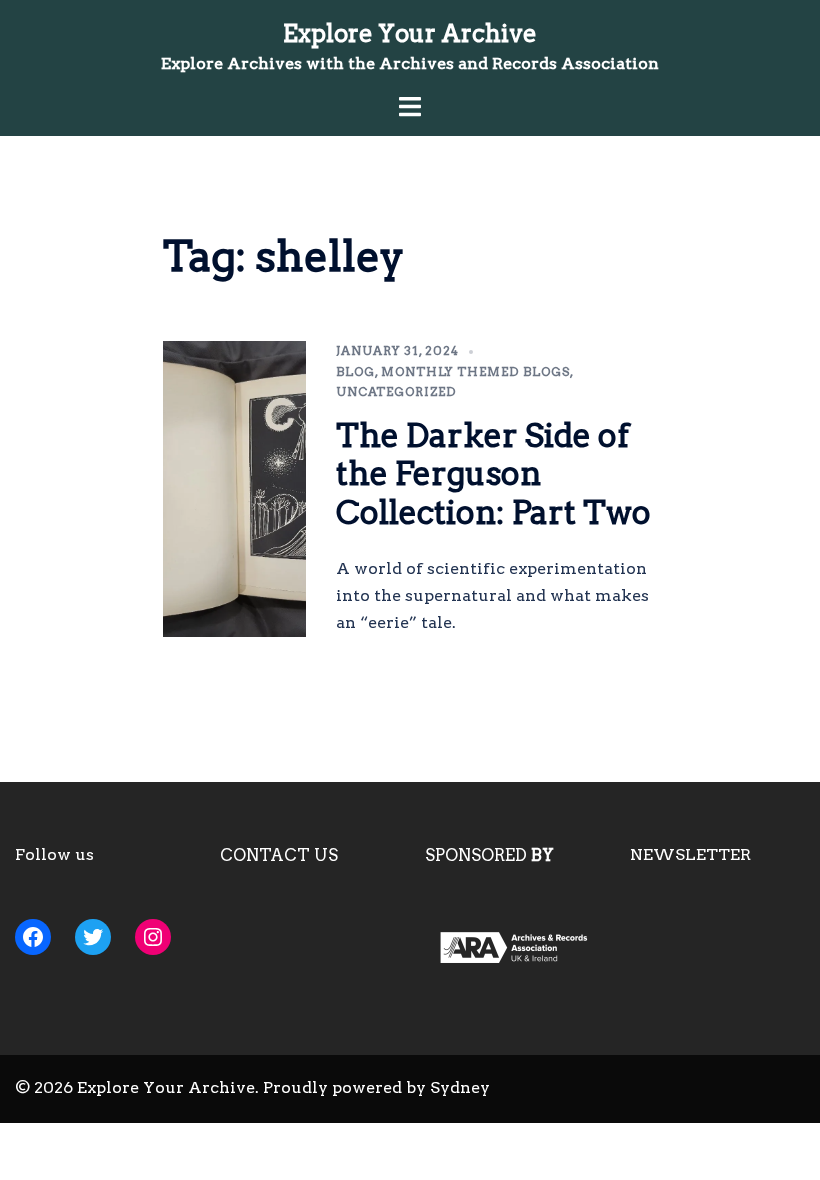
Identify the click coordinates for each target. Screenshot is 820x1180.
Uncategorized (396, 391)
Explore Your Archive (410, 33)
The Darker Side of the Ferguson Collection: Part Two (493, 474)
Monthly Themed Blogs (475, 371)
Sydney (460, 1087)
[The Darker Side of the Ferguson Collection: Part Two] (234, 488)
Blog (355, 371)
